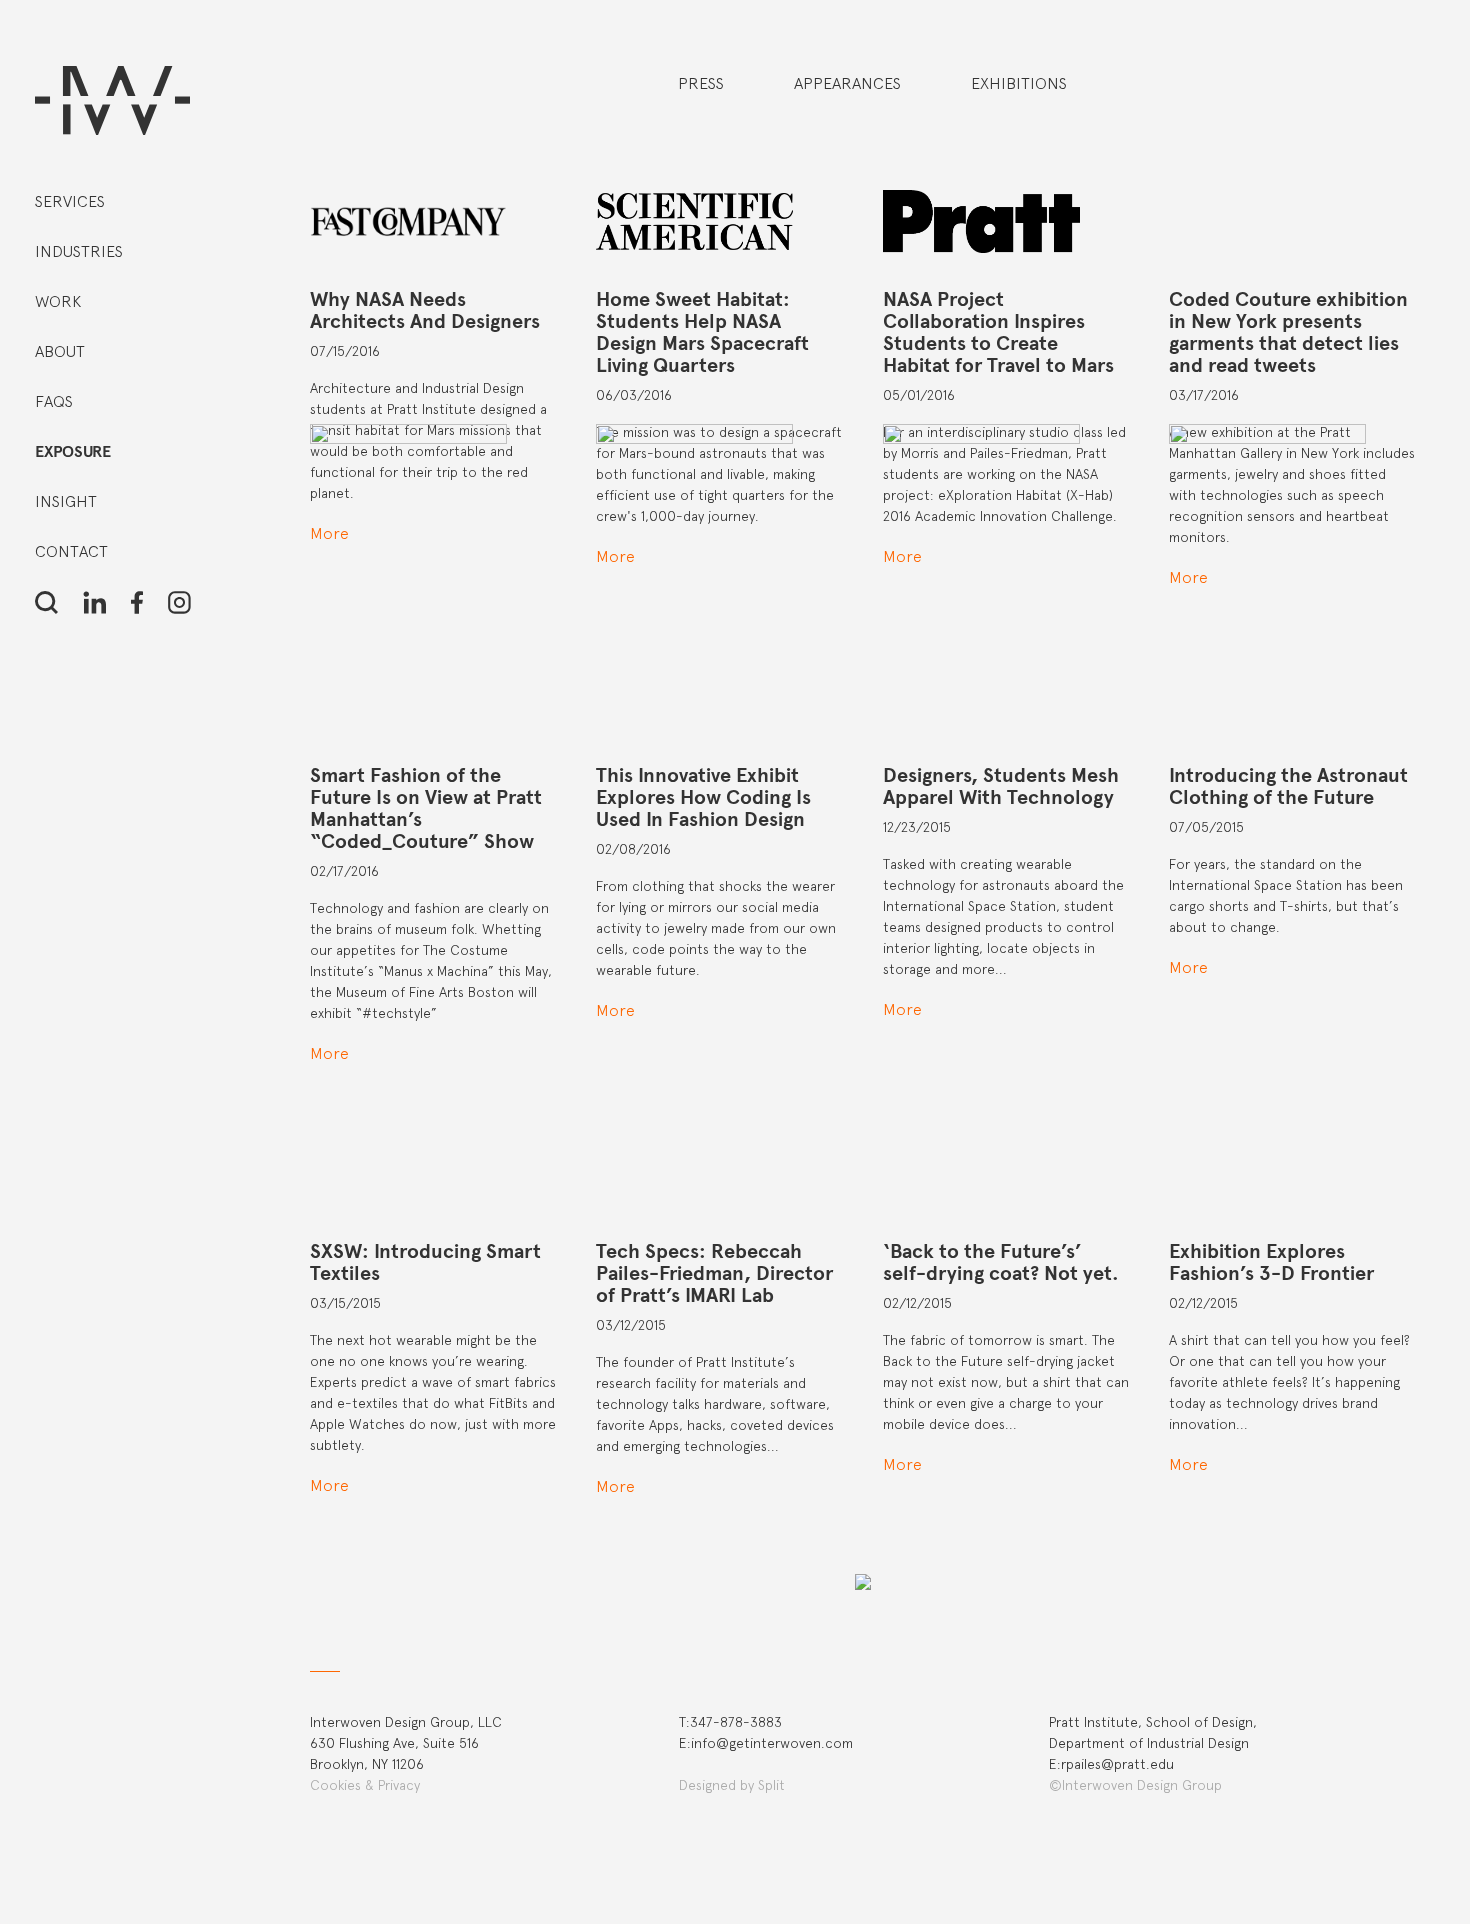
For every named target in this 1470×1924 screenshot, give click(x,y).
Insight (66, 501)
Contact (71, 551)
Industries (79, 251)
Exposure (73, 452)
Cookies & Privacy (365, 1785)
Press (701, 83)
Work (58, 301)
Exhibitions (1019, 83)
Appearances (847, 83)
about (60, 351)
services (70, 201)
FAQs (54, 401)
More (329, 1485)
